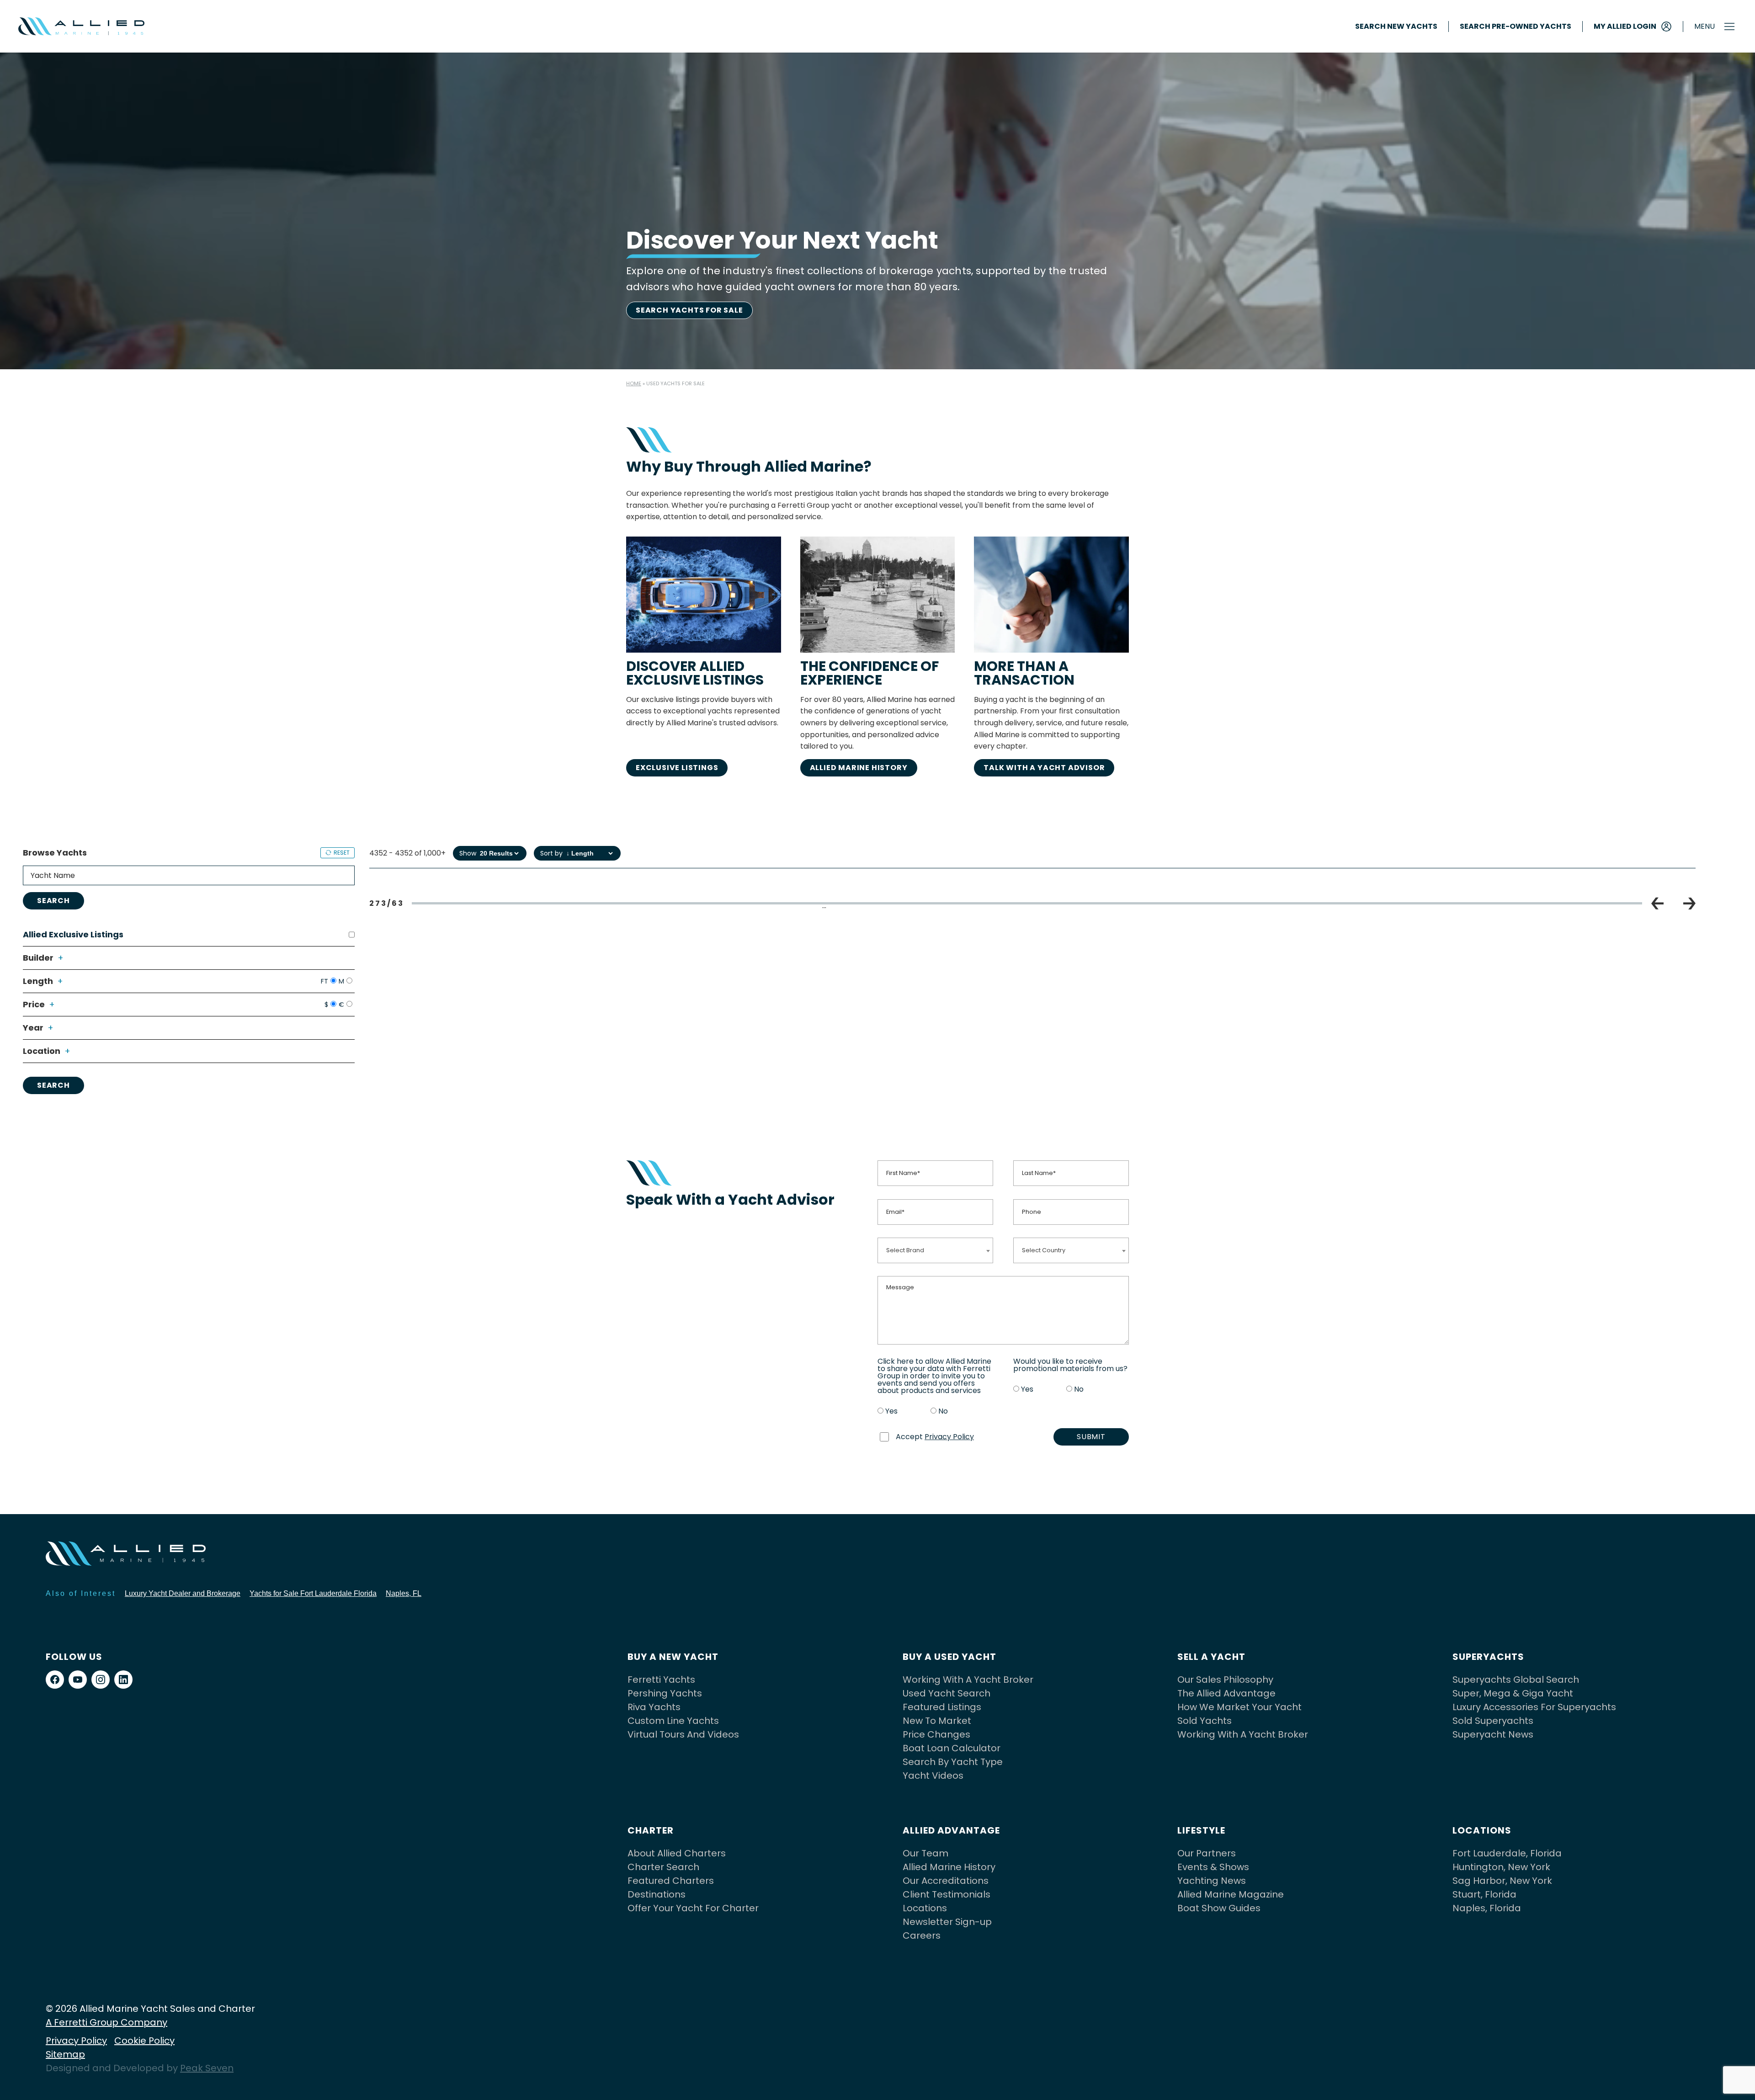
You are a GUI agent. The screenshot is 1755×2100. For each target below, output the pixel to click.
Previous (1657, 904)
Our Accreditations (946, 1881)
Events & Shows (1213, 1867)
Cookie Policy (144, 2041)
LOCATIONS (1482, 1830)
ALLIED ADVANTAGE (951, 1830)
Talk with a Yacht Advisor (1044, 768)
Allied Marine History (859, 768)
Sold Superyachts (1493, 1721)
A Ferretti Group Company (106, 2022)
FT (324, 981)
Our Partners (1207, 1853)
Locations (925, 1908)
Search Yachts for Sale (689, 310)
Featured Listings (942, 1707)
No (943, 1411)
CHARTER (651, 1830)
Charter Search (663, 1867)
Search (53, 901)
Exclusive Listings (677, 768)
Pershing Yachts (665, 1693)
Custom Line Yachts (673, 1721)
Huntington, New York (1501, 1867)
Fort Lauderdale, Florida (1507, 1853)
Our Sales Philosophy (1225, 1680)
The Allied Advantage (1226, 1693)
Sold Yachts (1205, 1721)
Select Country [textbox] (1044, 1250)
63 (1437, 907)
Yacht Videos (933, 1776)
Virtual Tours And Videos (683, 1734)
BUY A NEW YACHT (673, 1657)
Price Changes (936, 1734)
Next (1689, 904)
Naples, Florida (1487, 1908)
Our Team (925, 1853)
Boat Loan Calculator (952, 1748)
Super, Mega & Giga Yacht (1513, 1693)
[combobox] (935, 1250)
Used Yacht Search (947, 1693)
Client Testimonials (947, 1894)
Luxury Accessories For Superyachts (1534, 1707)
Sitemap (65, 2054)
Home (634, 383)
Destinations (657, 1894)
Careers (922, 1935)
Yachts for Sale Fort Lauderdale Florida (313, 1593)
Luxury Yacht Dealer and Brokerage (183, 1593)
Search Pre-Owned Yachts (1516, 27)
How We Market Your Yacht (1239, 1707)
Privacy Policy (949, 1437)
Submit (1091, 1437)
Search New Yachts (1396, 27)
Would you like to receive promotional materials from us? (1070, 1365)
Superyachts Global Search (1516, 1680)
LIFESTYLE (1201, 1830)
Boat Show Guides (1219, 1908)
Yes (891, 1411)
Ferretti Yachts (661, 1680)
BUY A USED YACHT (949, 1657)
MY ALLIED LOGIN (1625, 26)
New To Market (937, 1721)
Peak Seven (207, 2068)
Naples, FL (404, 1593)
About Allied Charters (677, 1853)
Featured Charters (671, 1881)
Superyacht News (1493, 1734)
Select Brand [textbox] (905, 1250)
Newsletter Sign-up (947, 1922)
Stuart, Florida (1484, 1894)
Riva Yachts (654, 1707)
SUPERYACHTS (1488, 1657)
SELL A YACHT (1211, 1657)
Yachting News (1212, 1881)
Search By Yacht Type (953, 1762)
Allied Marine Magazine (1231, 1894)
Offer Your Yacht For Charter (693, 1908)
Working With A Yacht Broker (968, 1680)
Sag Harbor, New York (1502, 1881)
